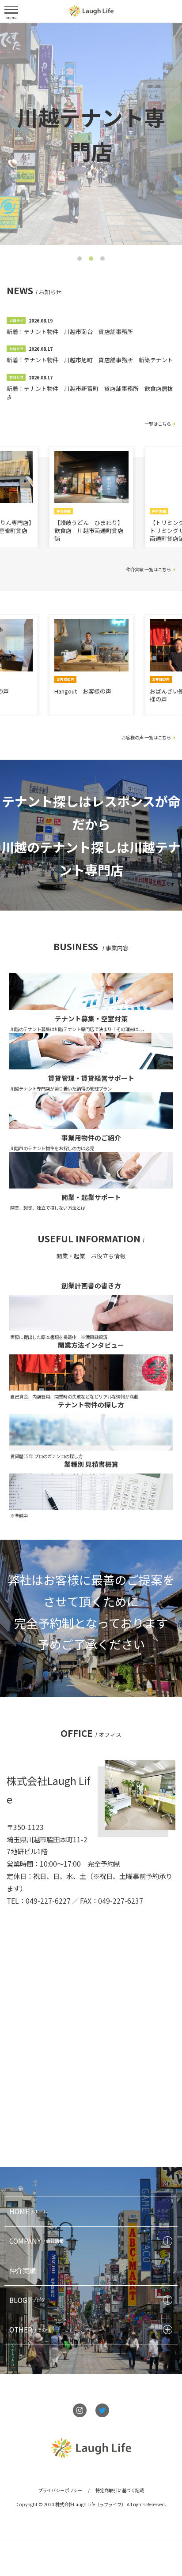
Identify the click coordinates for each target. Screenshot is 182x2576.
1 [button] (80, 258)
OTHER (30, 2329)
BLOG (27, 2300)
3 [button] (102, 258)
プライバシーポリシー (60, 2490)
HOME (28, 2211)
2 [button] (91, 258)
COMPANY (36, 2241)
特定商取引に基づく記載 (120, 2490)
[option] (91, 134)
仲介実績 (23, 2270)
